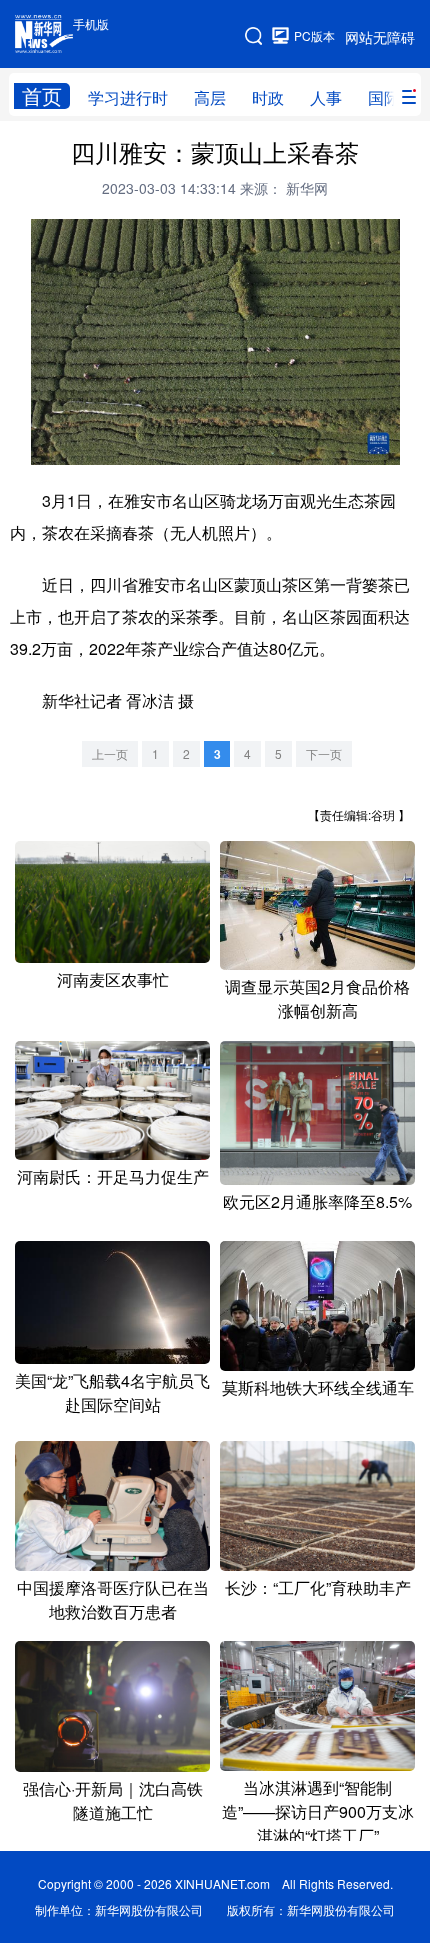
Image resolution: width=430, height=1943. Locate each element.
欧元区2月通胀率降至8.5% (317, 1201)
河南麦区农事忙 (113, 979)
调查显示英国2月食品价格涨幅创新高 (317, 998)
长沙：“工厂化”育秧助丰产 (318, 1587)
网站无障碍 (380, 37)
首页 (42, 96)
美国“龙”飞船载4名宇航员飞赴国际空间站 (112, 1392)
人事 (326, 97)
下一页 (324, 753)
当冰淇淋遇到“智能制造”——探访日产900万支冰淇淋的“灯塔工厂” (318, 1811)
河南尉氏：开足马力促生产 (113, 1176)
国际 (384, 97)
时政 (268, 97)
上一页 (110, 753)
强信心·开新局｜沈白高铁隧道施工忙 (113, 1800)
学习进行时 (128, 97)
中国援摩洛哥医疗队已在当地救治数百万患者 (113, 1599)
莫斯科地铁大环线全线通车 (318, 1387)
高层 (210, 97)
